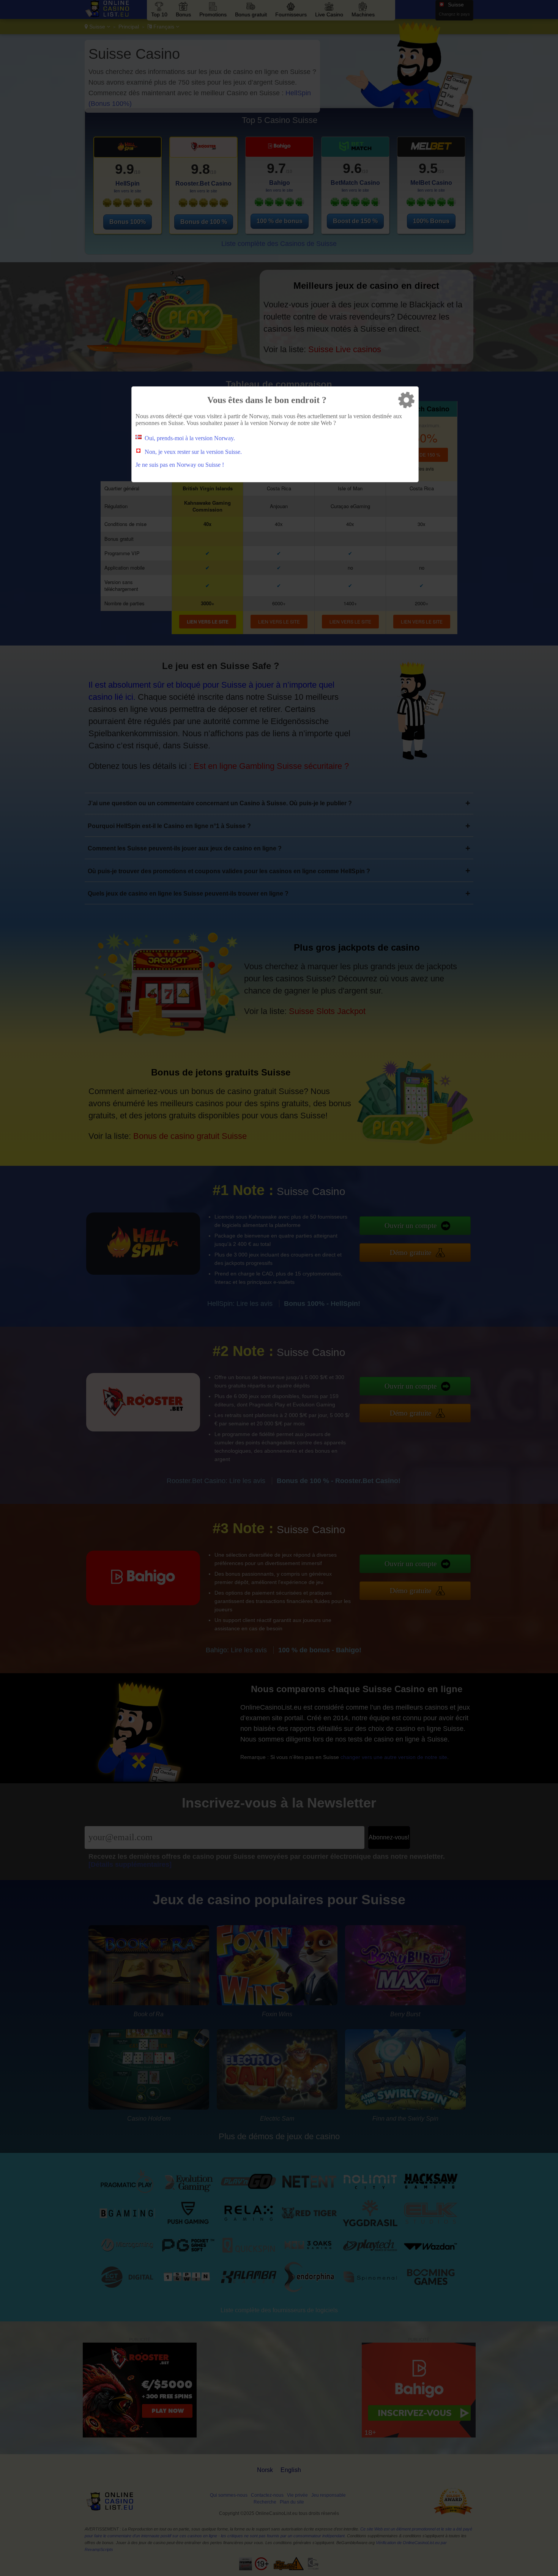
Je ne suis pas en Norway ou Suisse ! (180, 465)
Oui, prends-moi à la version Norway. (190, 438)
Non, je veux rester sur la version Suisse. (193, 452)
